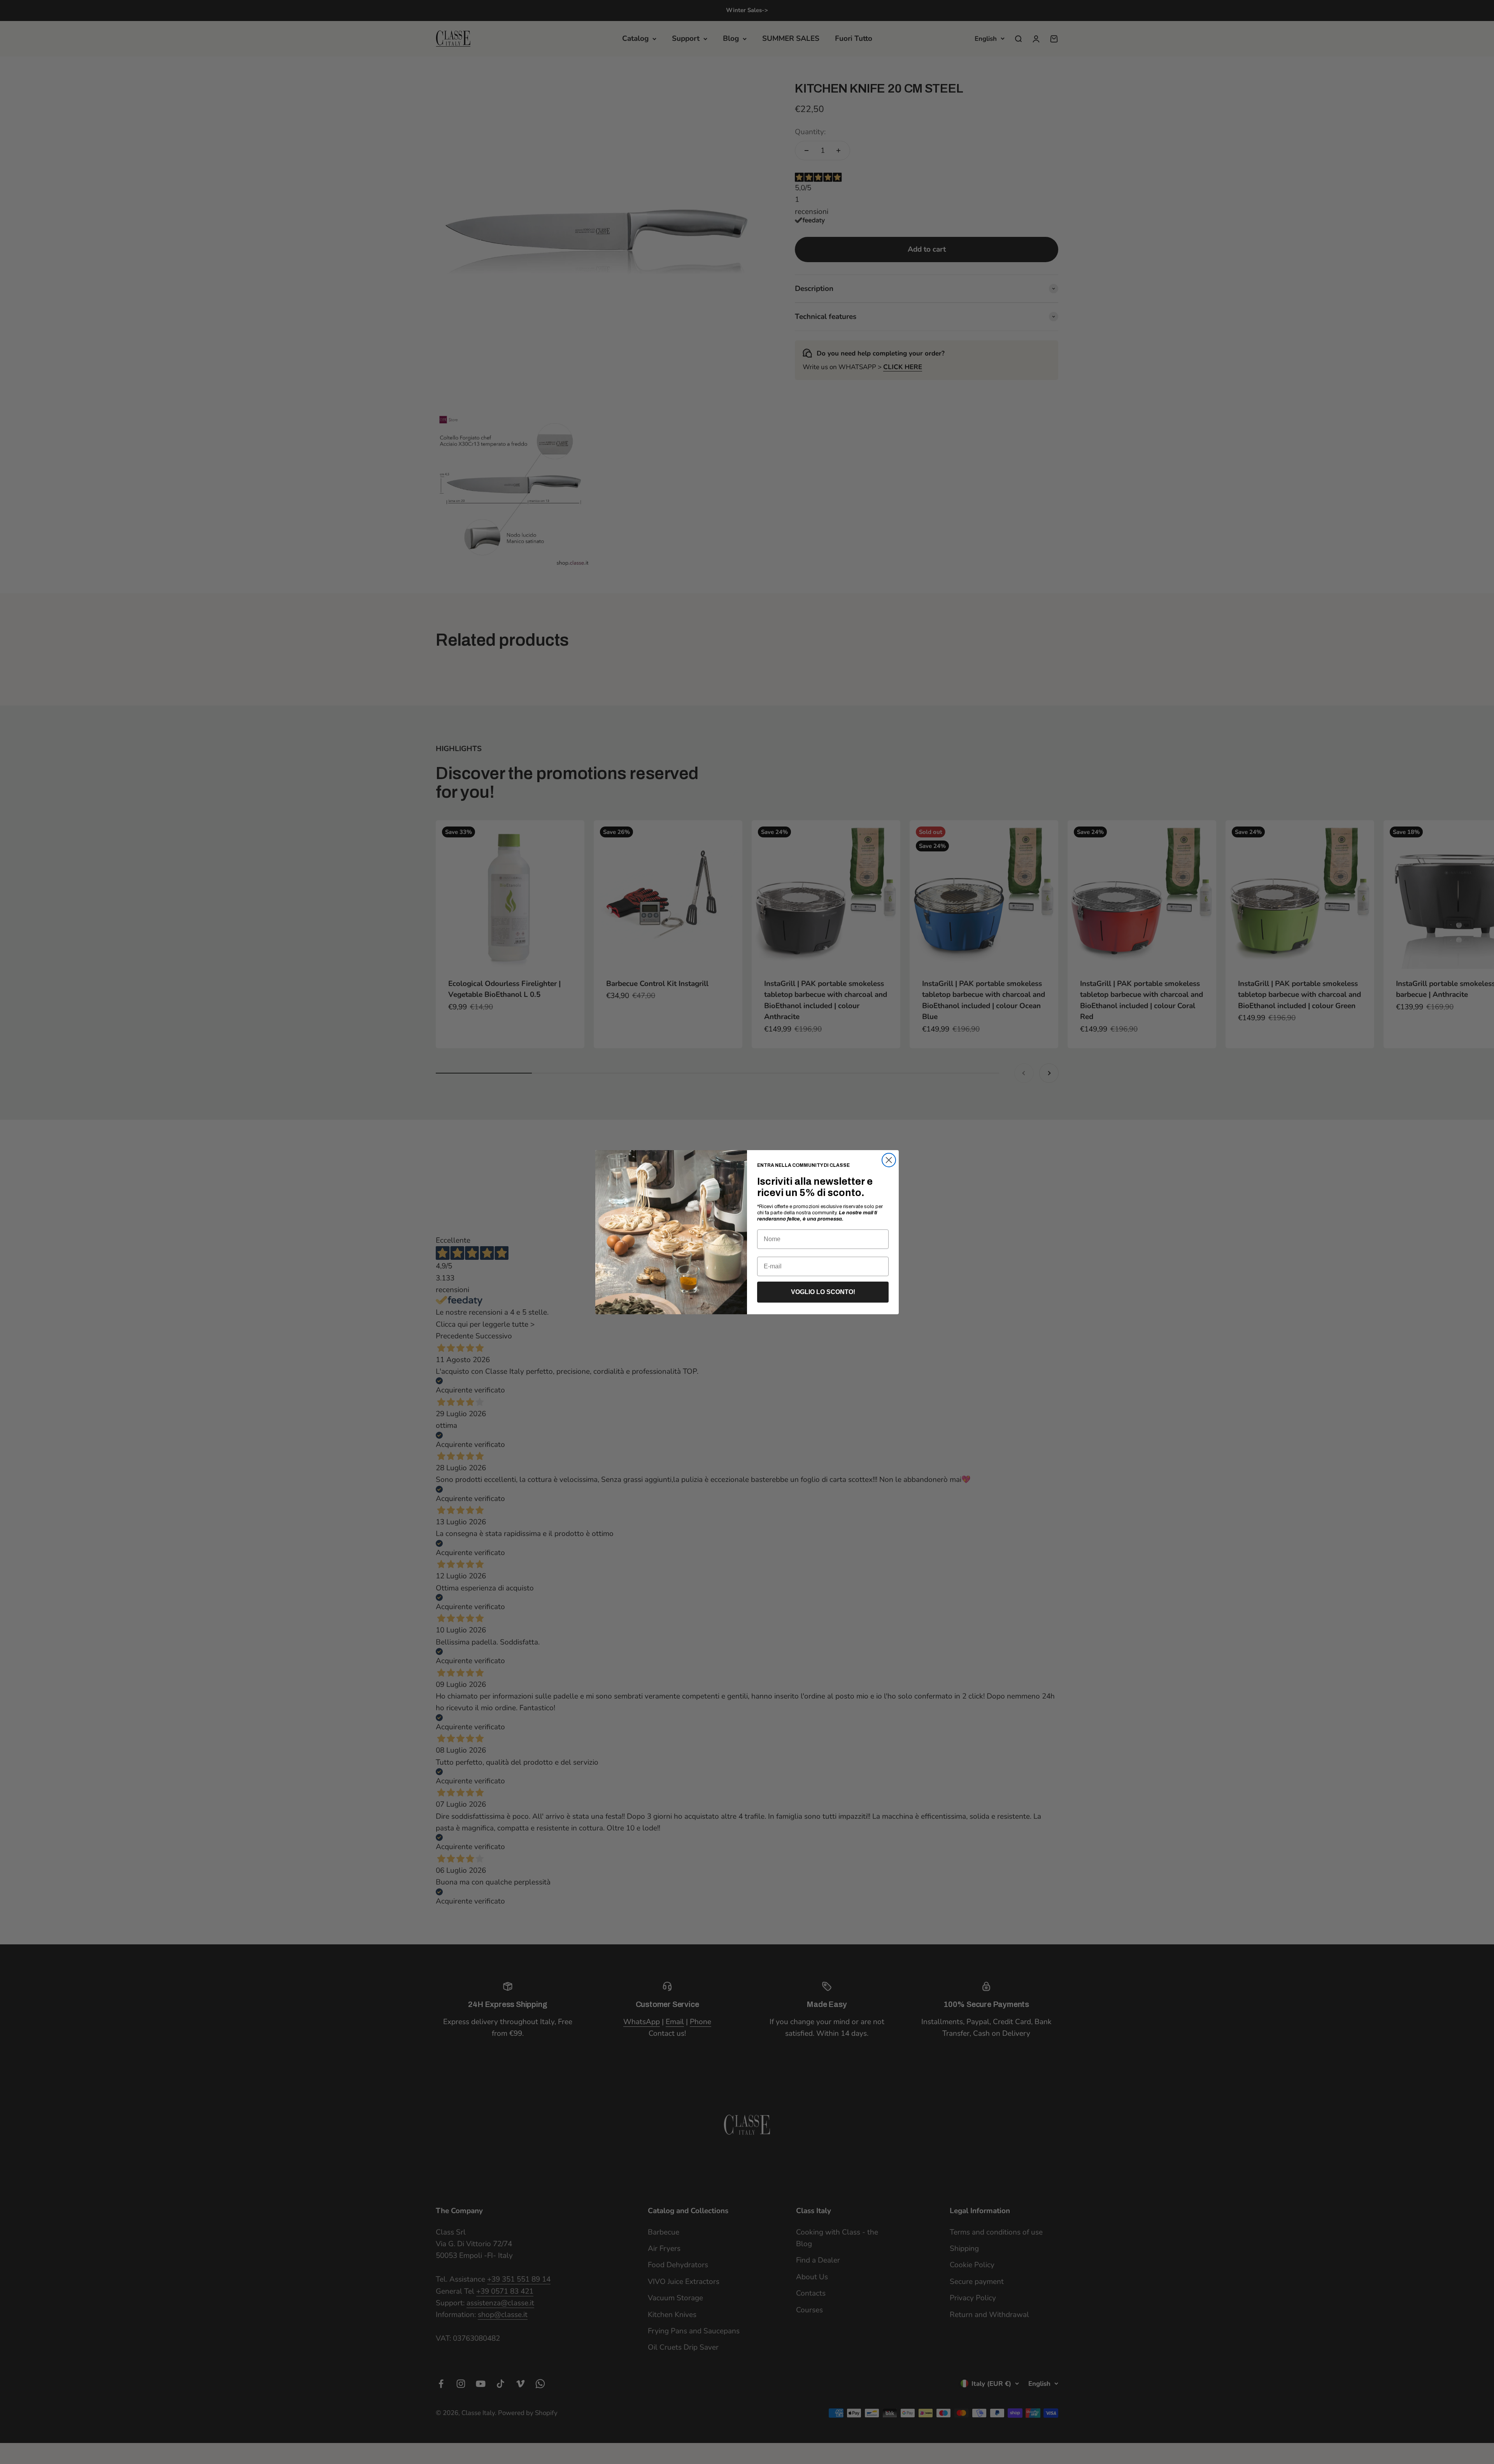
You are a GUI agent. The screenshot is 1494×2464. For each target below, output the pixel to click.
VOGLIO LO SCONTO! (823, 1292)
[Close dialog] (889, 1160)
